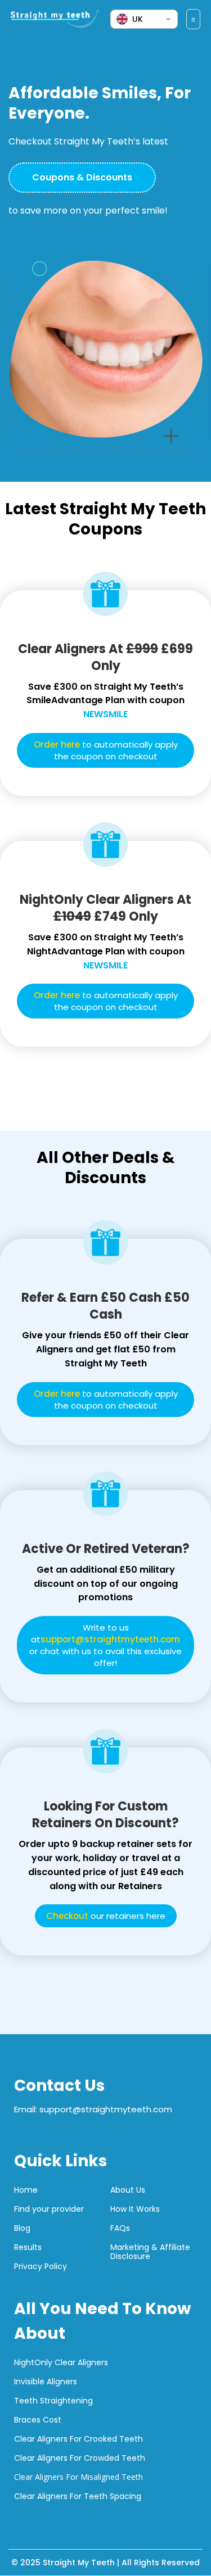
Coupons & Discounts (82, 177)
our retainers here (106, 1916)
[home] (60, 19)
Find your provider (49, 2209)
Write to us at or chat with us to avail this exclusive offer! (105, 1645)
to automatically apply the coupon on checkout (106, 750)
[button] (194, 19)
